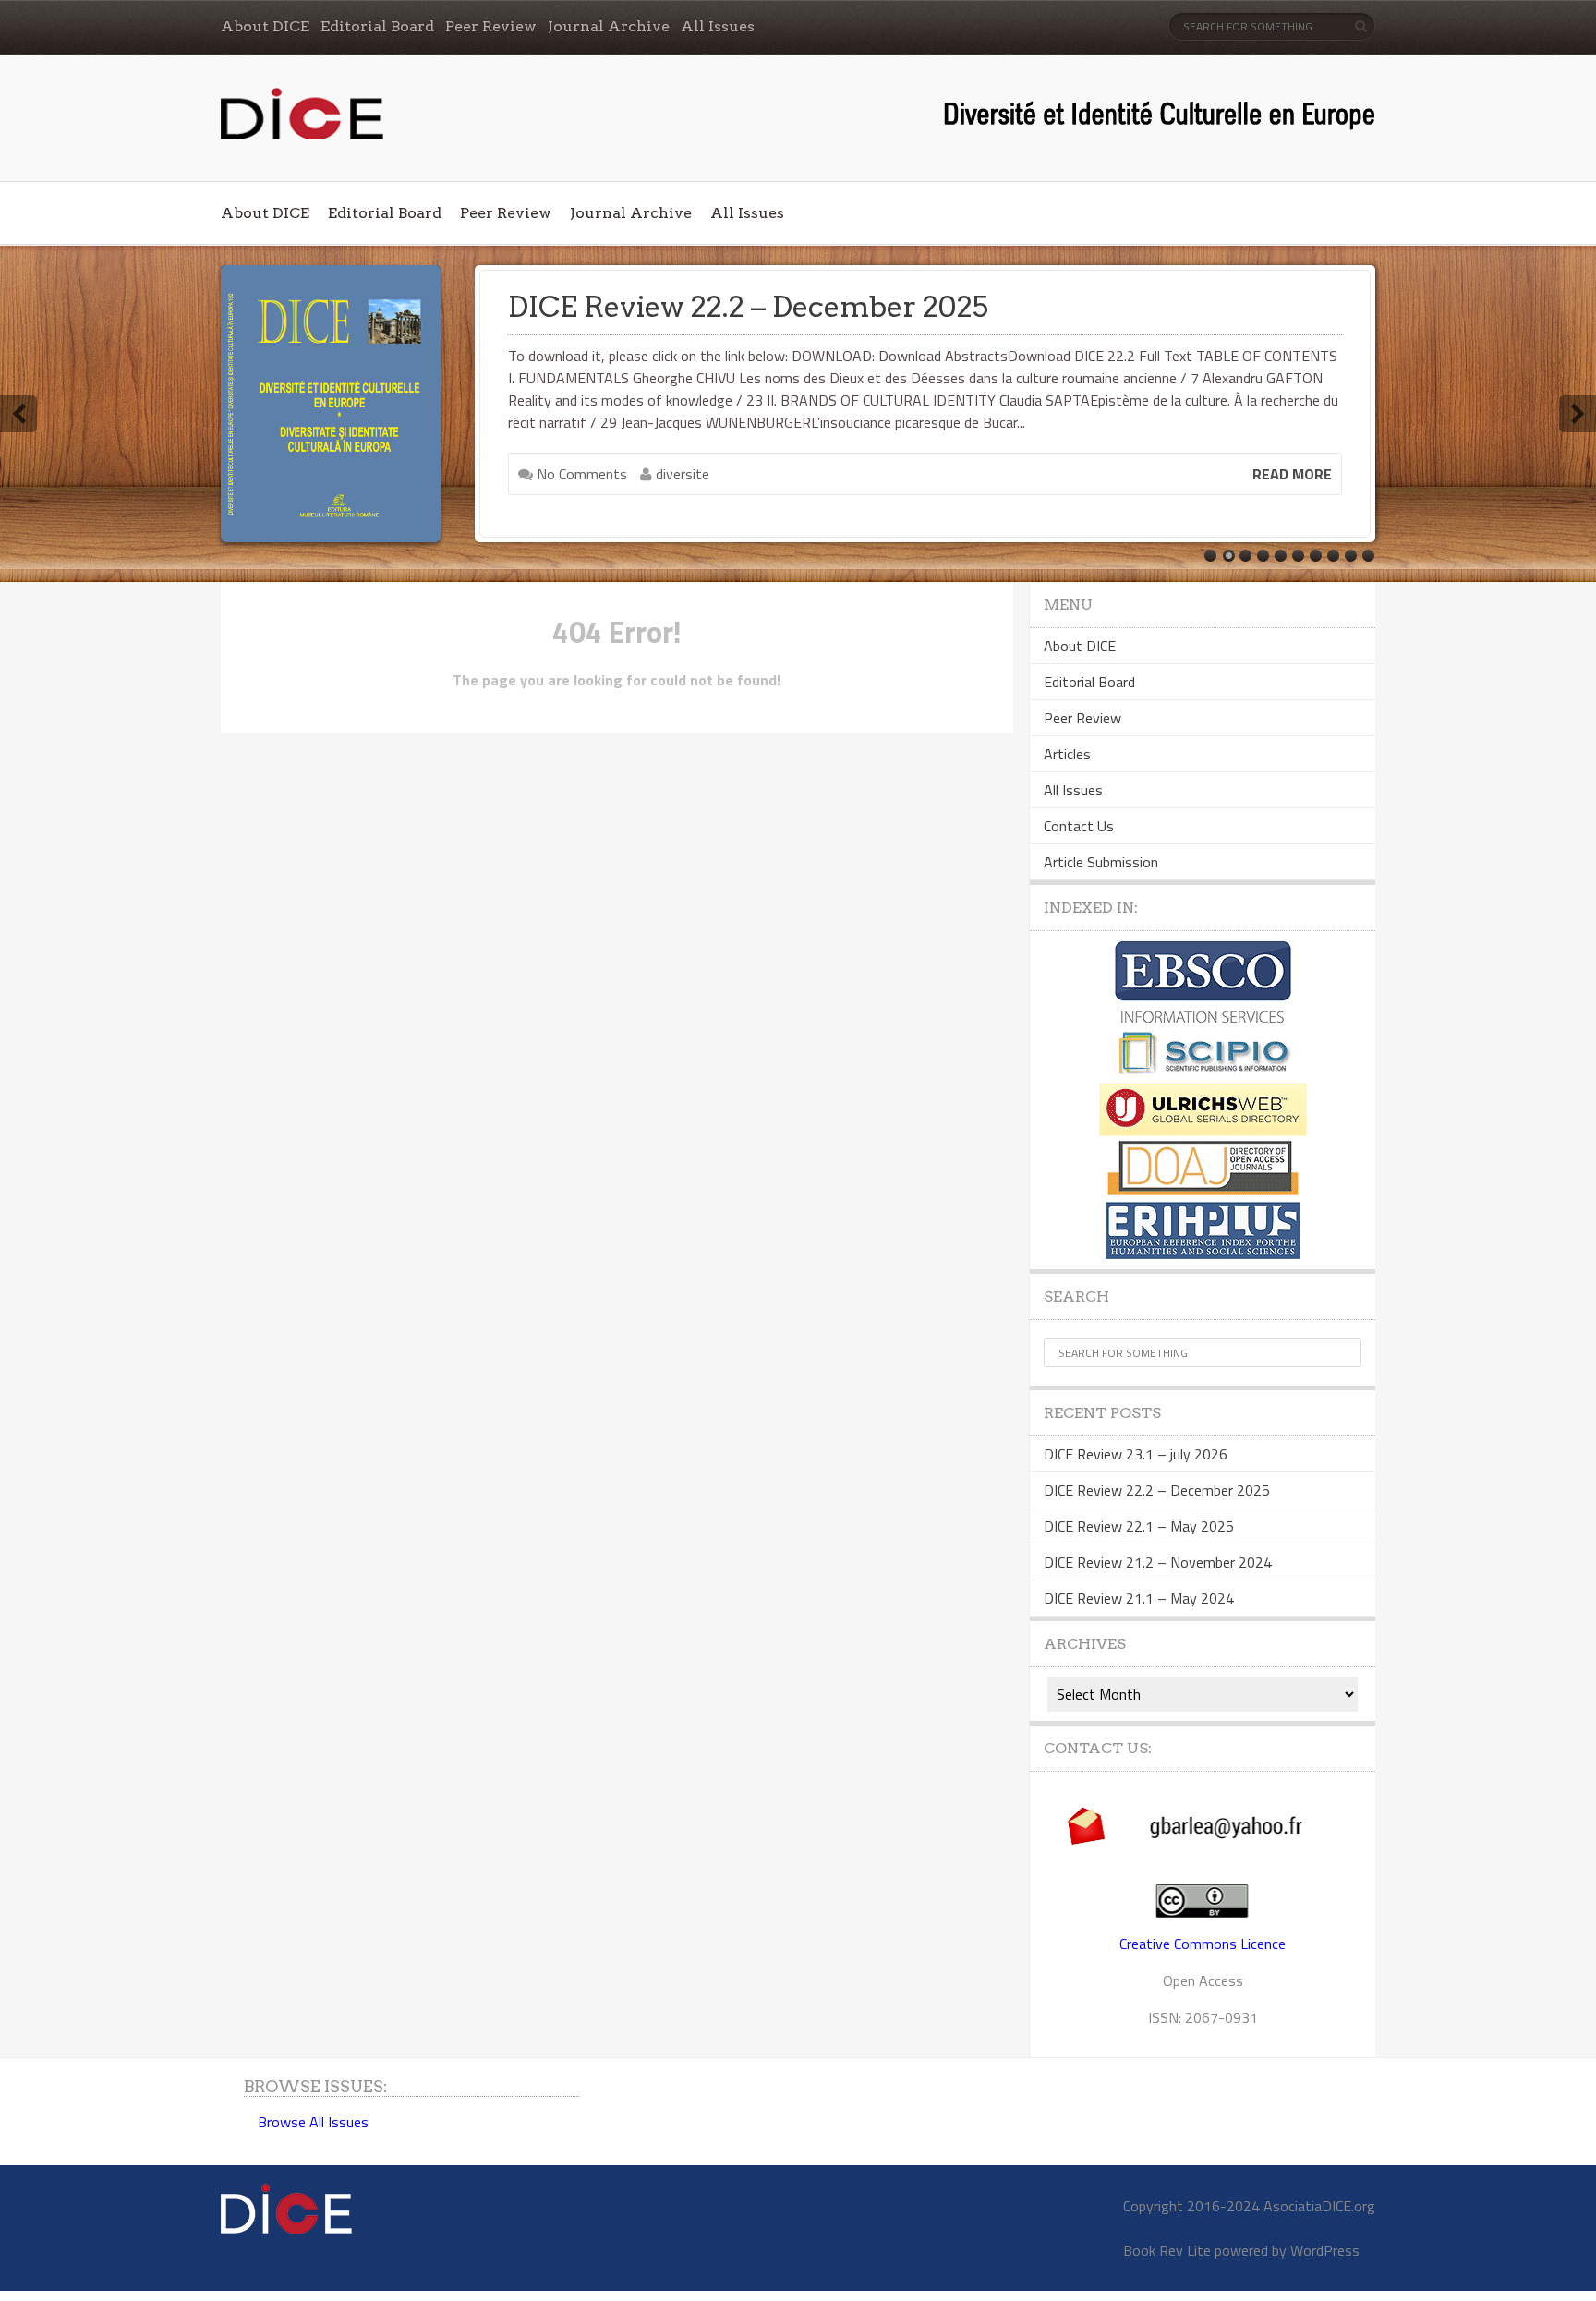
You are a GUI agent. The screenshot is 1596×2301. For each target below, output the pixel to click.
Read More (1292, 474)
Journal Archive (609, 26)
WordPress (1325, 2250)
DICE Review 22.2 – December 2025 (1157, 1490)
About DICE (265, 26)
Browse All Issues (313, 2122)
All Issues (718, 26)
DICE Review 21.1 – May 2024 (1139, 1598)
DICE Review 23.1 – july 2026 (1136, 1454)
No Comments (580, 474)
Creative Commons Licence (1203, 1944)
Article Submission (1101, 862)
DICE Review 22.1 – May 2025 (707, 307)
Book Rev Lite (1167, 2250)
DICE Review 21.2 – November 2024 (1158, 1562)
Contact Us (1079, 826)
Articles (1067, 754)
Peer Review (491, 26)
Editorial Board (377, 26)
